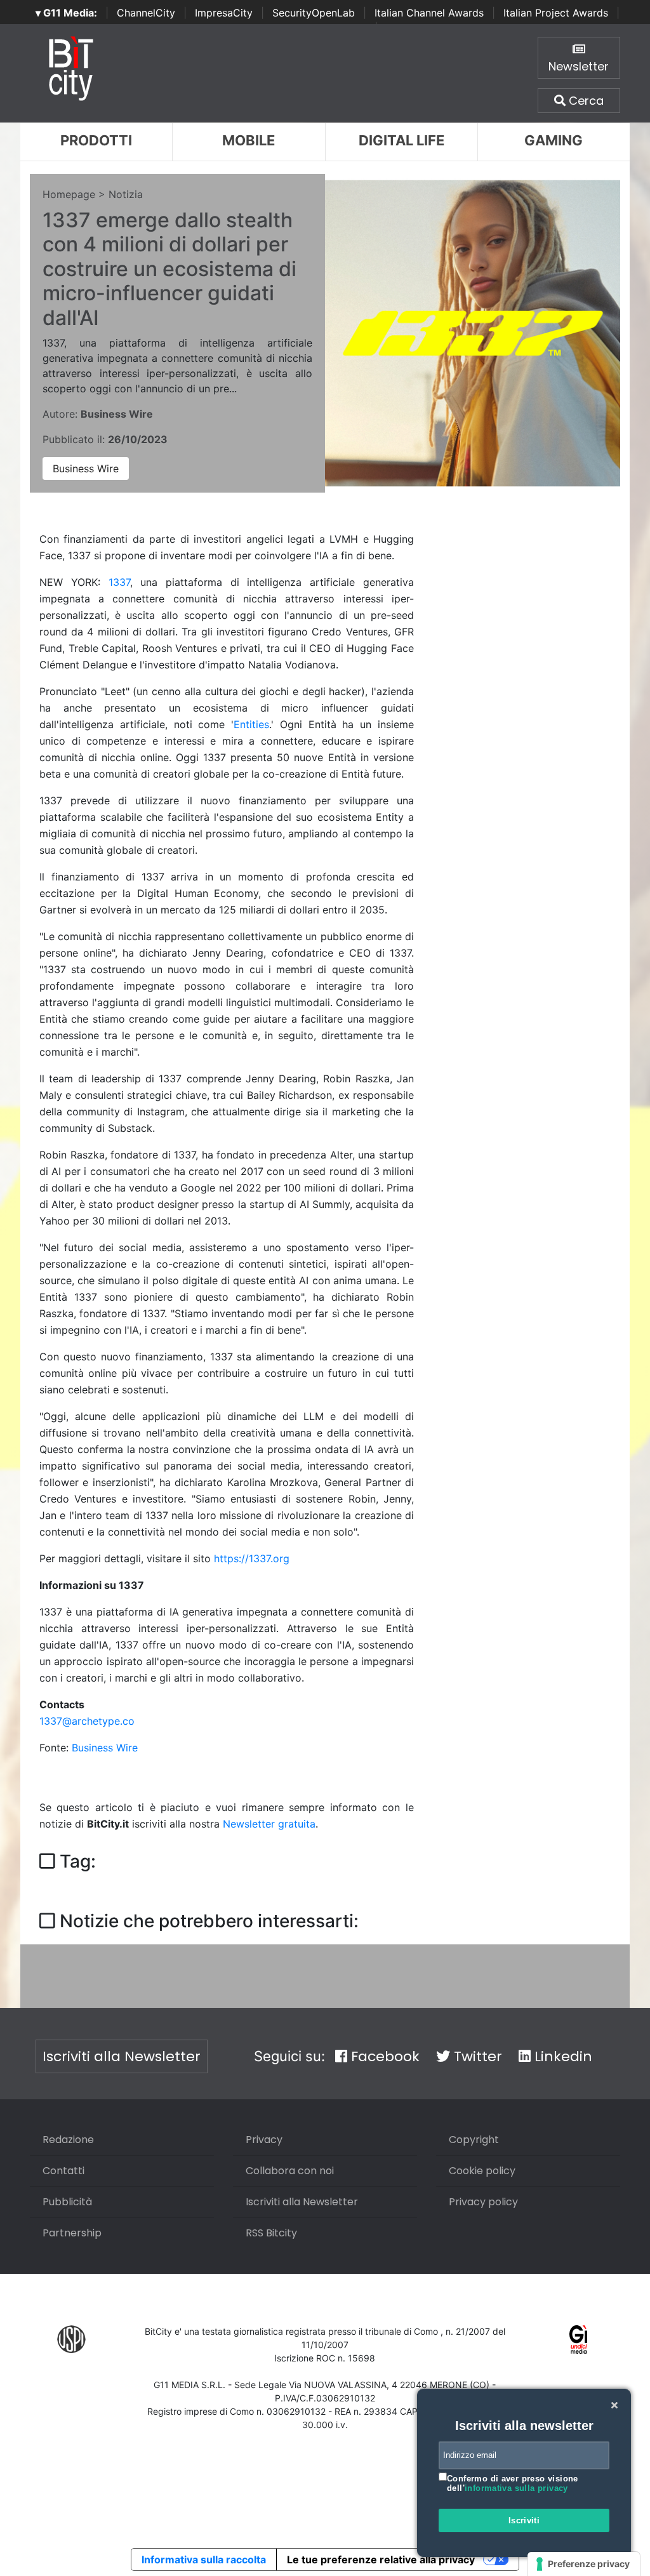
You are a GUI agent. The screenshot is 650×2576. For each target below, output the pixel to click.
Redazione (68, 2140)
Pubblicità (67, 2202)
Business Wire (86, 468)
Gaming (554, 140)
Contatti (63, 2171)
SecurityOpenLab (314, 13)
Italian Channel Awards (429, 13)
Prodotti (96, 140)
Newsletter (579, 66)
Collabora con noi (290, 2171)
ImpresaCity (224, 13)
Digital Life (401, 140)
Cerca (585, 101)
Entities (251, 724)
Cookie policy (482, 2171)
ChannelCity (146, 13)
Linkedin (561, 2056)
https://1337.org (252, 1558)
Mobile (249, 140)
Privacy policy (483, 2202)
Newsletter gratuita (269, 1824)
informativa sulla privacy (516, 2488)
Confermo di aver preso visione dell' (513, 2484)
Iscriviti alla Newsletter (122, 2056)
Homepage (69, 194)
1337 (119, 582)
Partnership (72, 2233)
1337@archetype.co (87, 1721)
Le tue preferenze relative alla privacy (381, 2559)
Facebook (383, 2056)
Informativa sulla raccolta (204, 2559)
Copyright (474, 2140)
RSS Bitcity (271, 2233)
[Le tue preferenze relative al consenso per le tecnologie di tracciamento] (584, 2564)
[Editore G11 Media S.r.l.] (579, 2338)
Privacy (264, 2140)
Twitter (476, 2056)
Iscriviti (524, 2520)
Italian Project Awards (556, 13)
